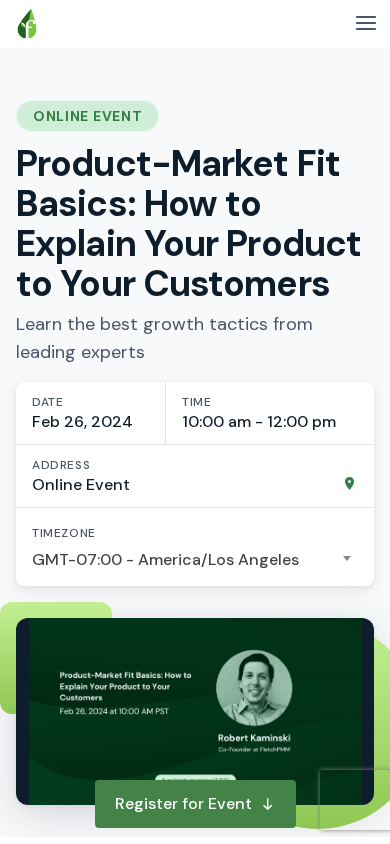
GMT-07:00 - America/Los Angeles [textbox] (165, 559)
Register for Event (183, 803)
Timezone (64, 533)
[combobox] (195, 560)
